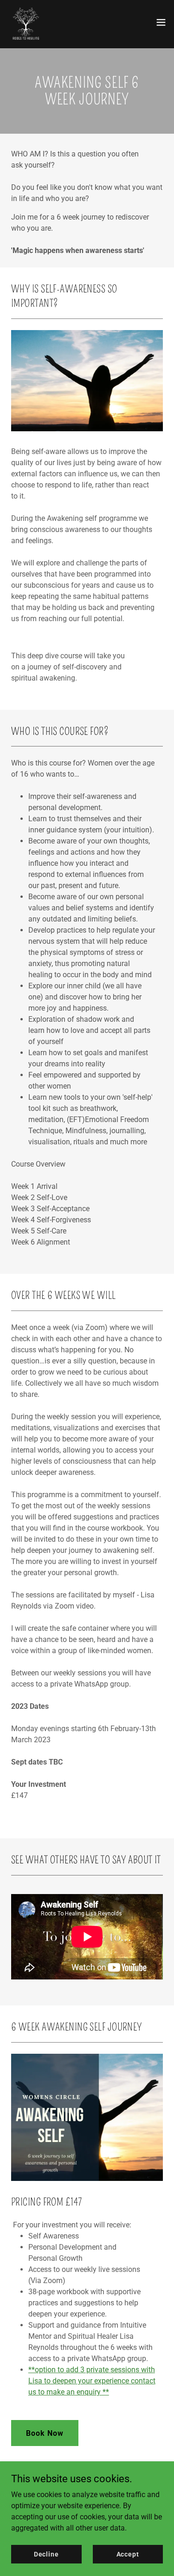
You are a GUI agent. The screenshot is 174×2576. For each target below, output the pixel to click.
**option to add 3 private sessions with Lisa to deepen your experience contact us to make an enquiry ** (92, 2381)
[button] (161, 22)
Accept (128, 2554)
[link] (26, 22)
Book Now (45, 2433)
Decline (46, 2554)
